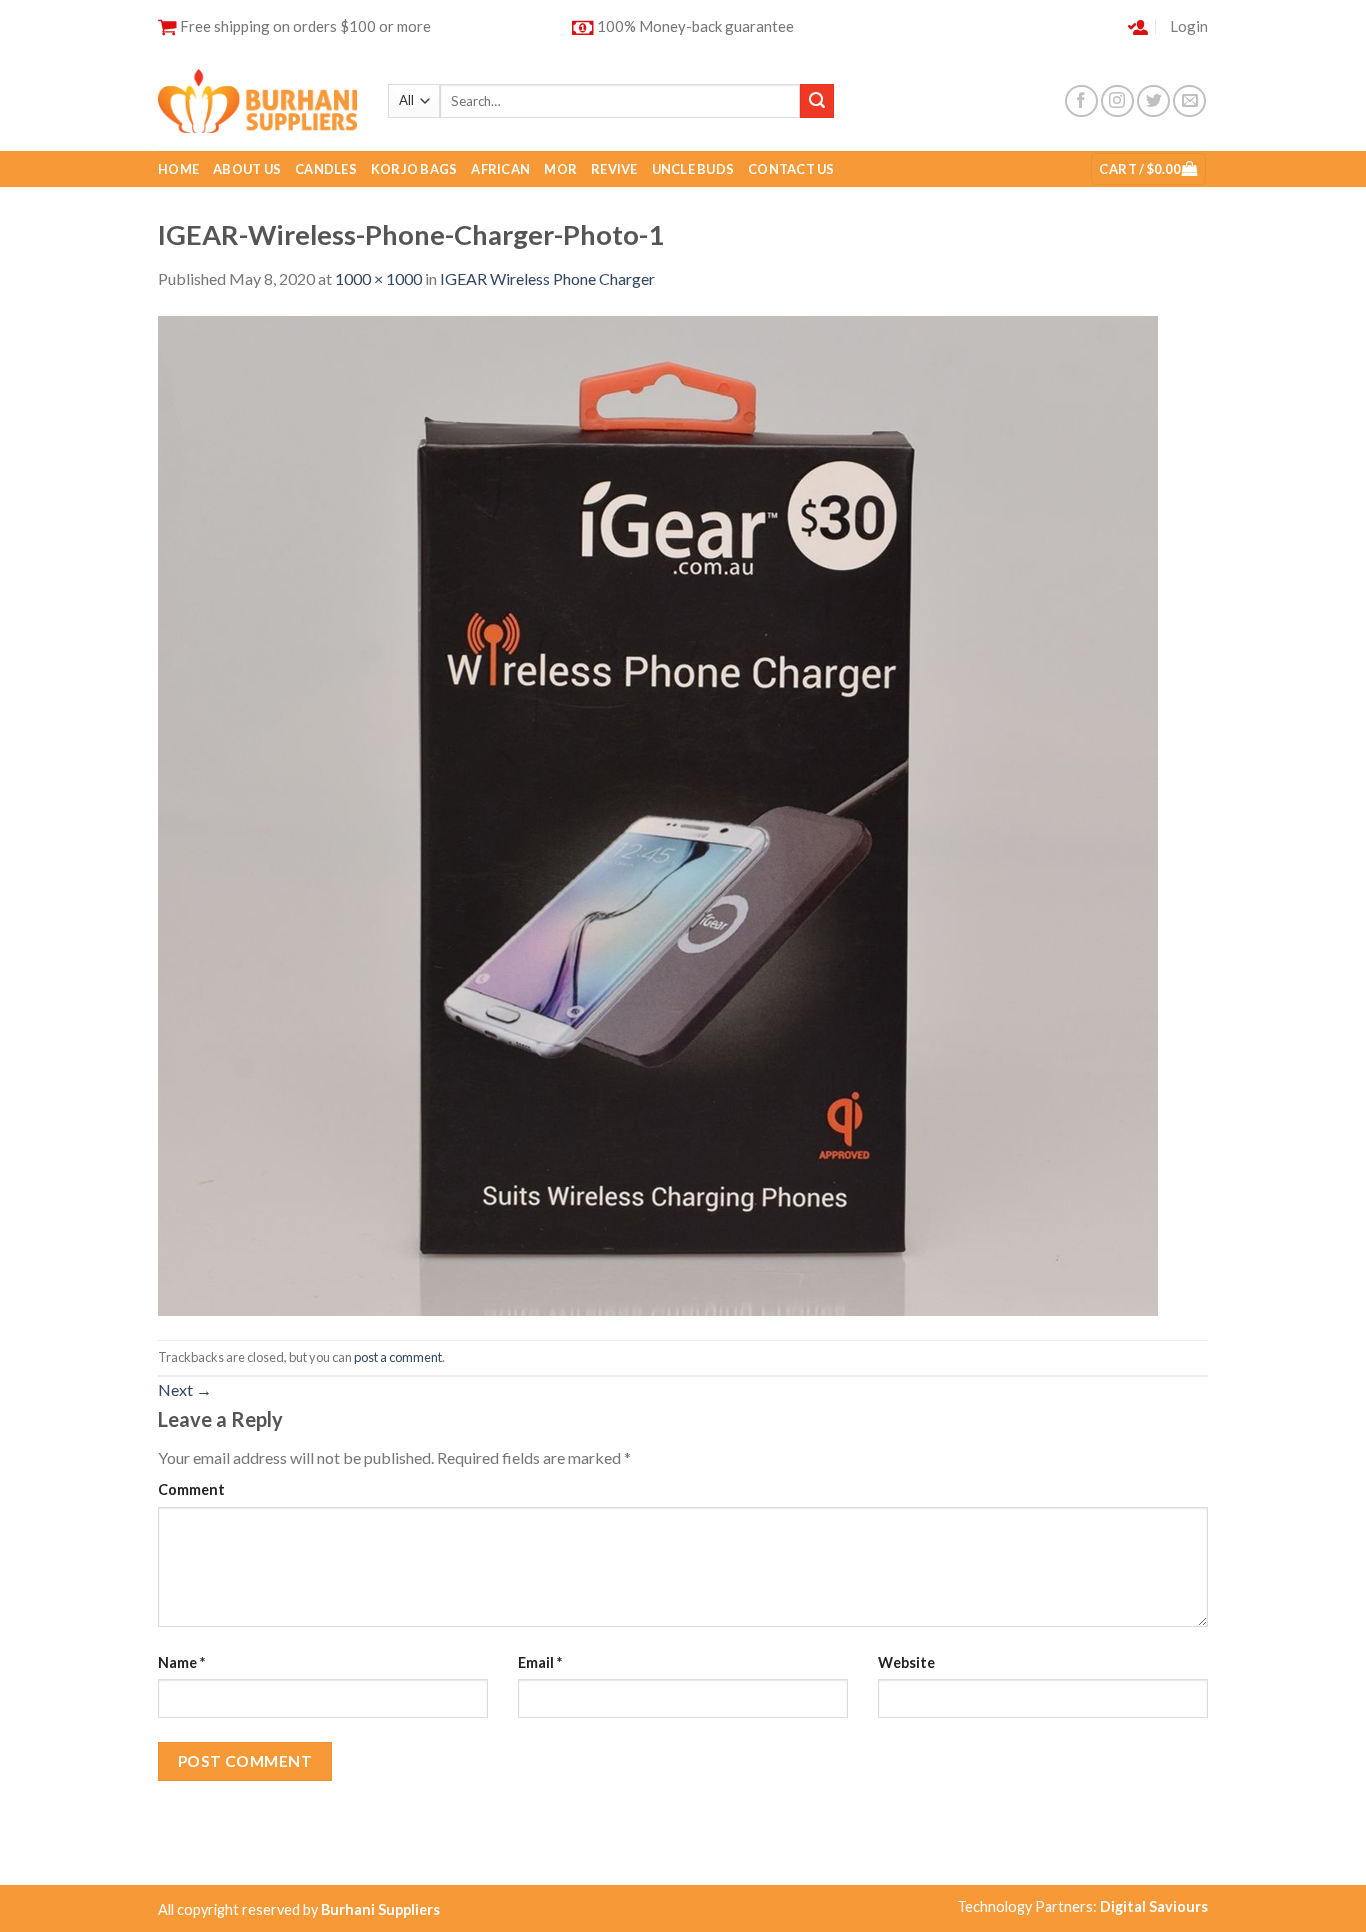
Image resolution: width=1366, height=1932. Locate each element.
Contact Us (791, 169)
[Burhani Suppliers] (258, 100)
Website (906, 1662)
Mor (560, 169)
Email (540, 1662)
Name (181, 1662)
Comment (191, 1489)
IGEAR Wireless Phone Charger (547, 278)
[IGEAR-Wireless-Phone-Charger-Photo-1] (658, 813)
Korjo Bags (414, 169)
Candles (326, 169)
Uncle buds (693, 169)
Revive (614, 169)
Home (178, 169)
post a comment (398, 1357)
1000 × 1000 (378, 278)
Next (185, 1389)
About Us (247, 169)
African (500, 169)
